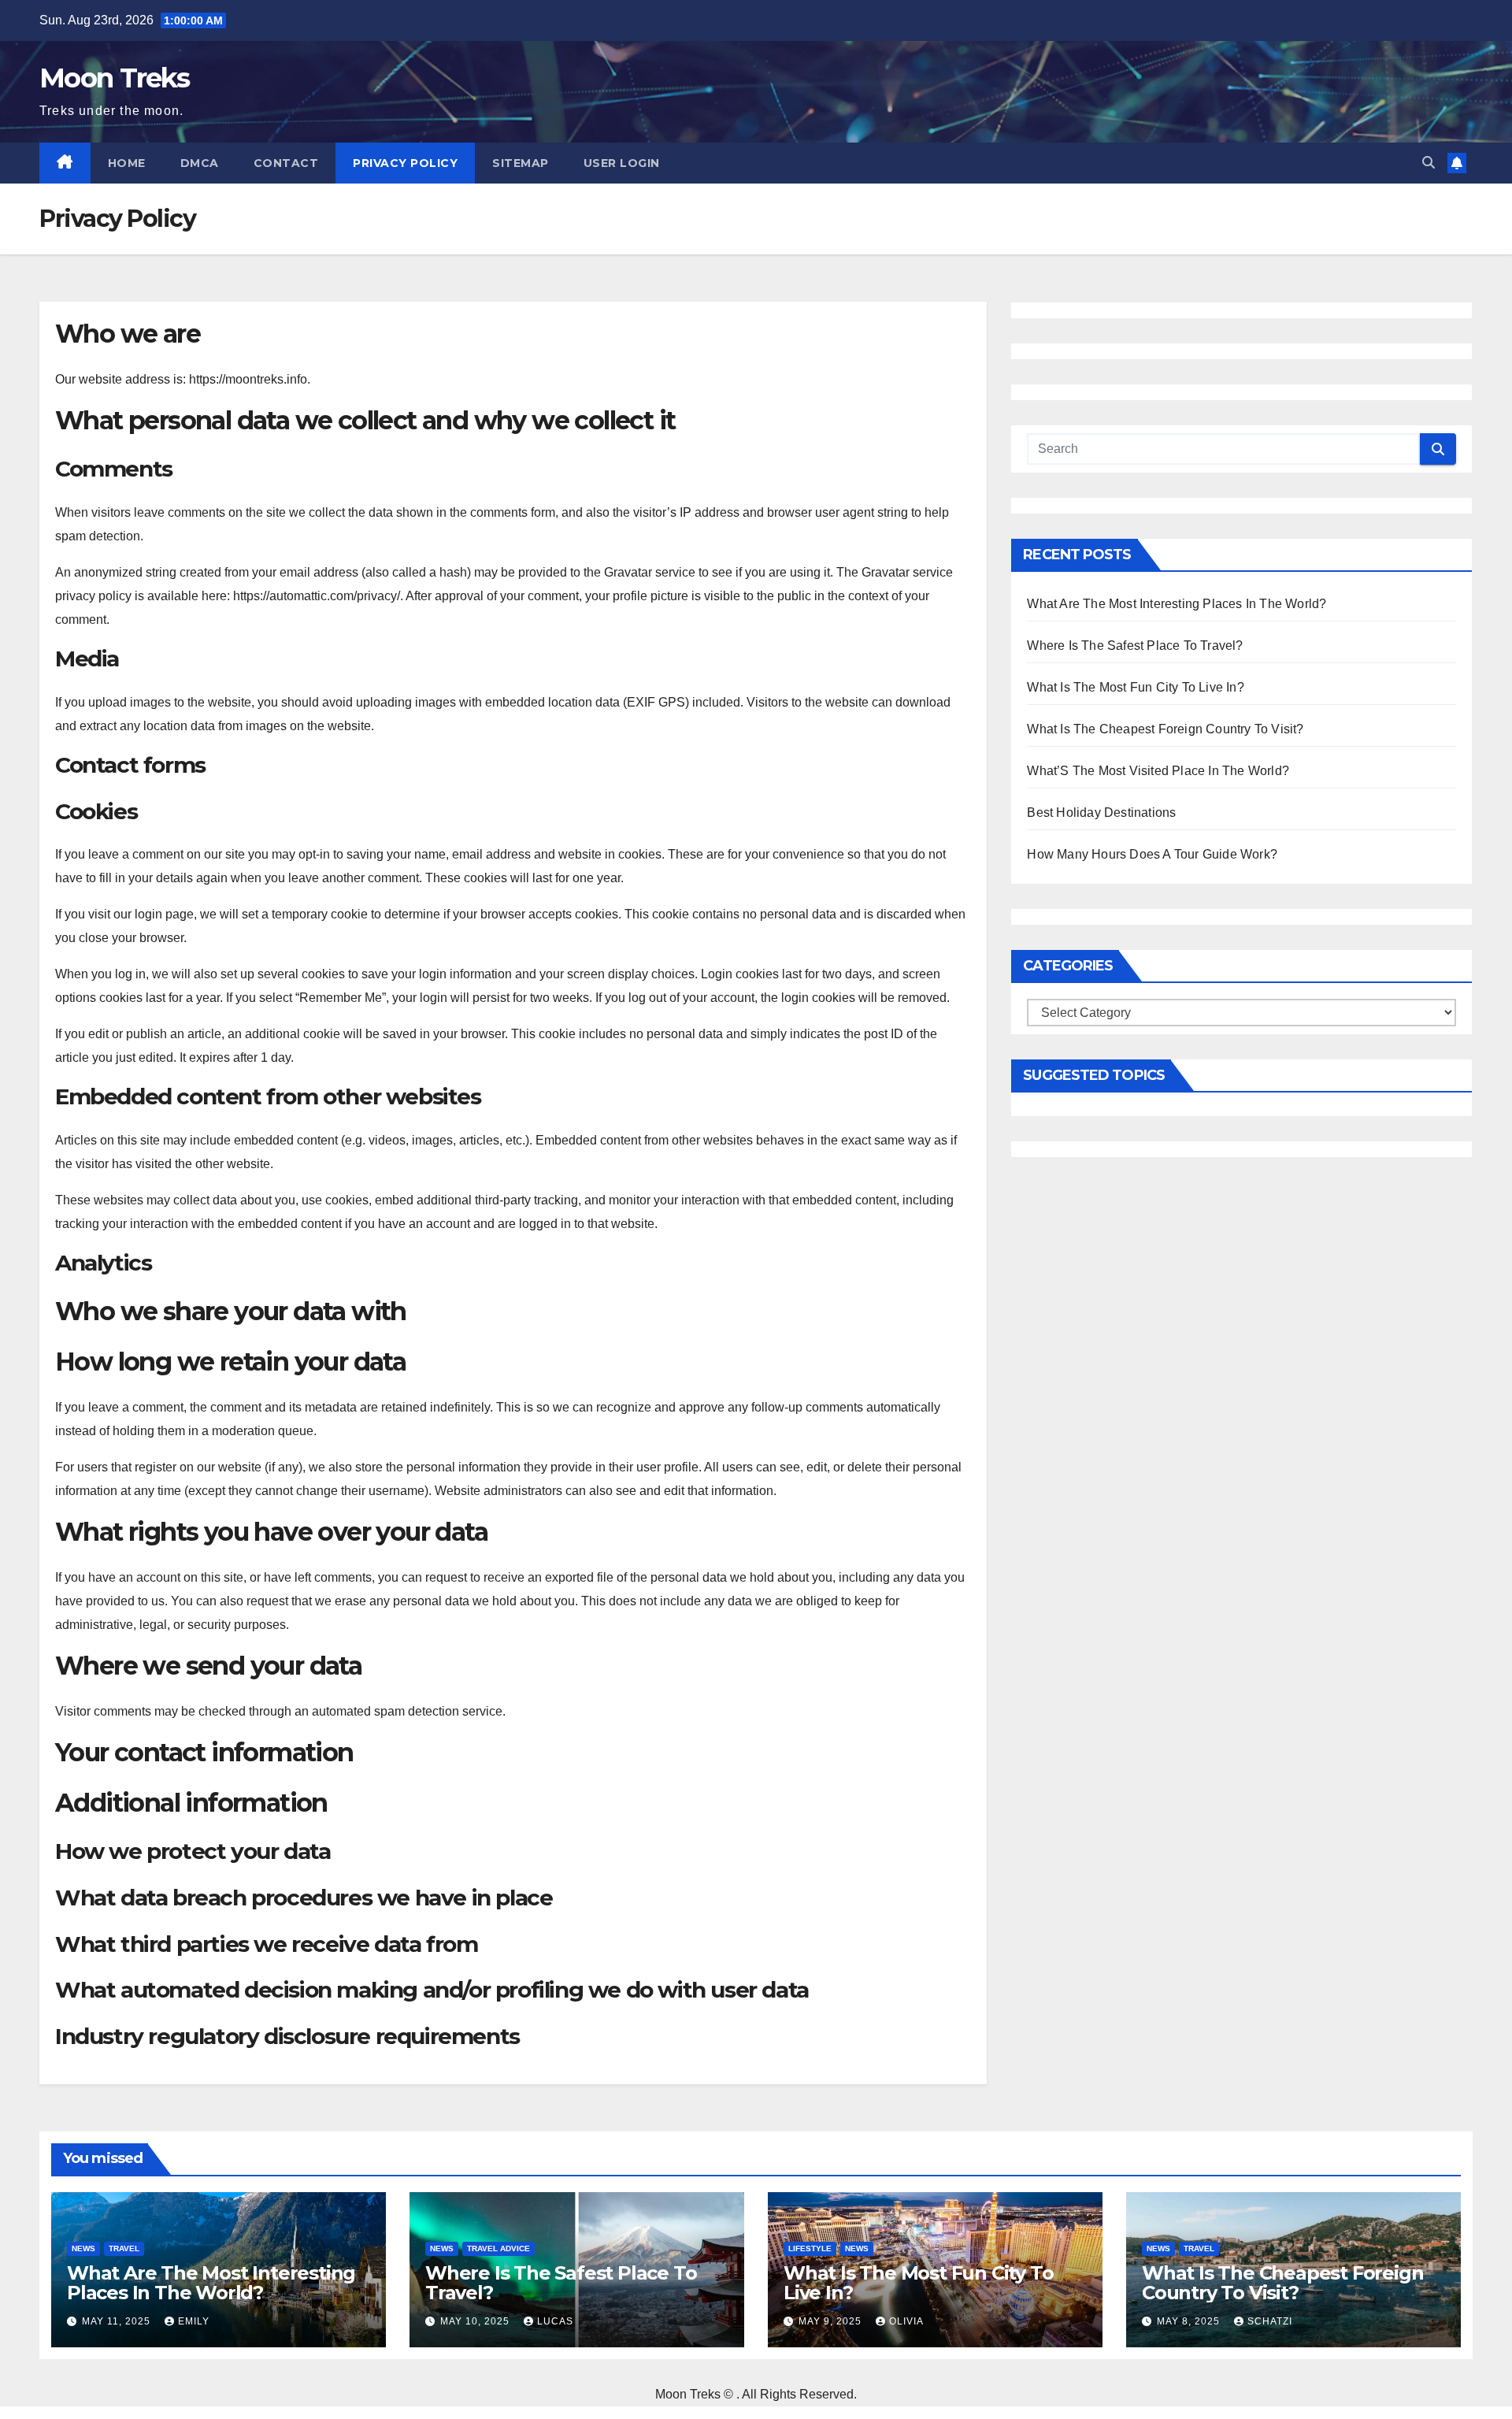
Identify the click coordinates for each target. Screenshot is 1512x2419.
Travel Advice (498, 2248)
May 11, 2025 (118, 2321)
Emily (194, 2321)
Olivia (906, 2321)
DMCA (200, 163)
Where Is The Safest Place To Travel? (1135, 646)
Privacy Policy (405, 163)
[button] (1429, 163)
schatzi (1270, 2321)
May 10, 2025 (476, 2321)
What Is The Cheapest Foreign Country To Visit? (1165, 729)
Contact (286, 163)
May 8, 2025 (1190, 2321)
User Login (622, 163)
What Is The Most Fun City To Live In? (1135, 687)
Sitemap (521, 163)
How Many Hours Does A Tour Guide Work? (1152, 854)
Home (127, 163)
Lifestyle (810, 2248)
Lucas (555, 2321)
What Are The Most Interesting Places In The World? (1177, 604)
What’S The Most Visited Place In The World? (1158, 771)
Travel (124, 2248)
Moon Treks (114, 78)
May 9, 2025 (832, 2321)
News (83, 2248)
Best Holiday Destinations (1101, 813)
